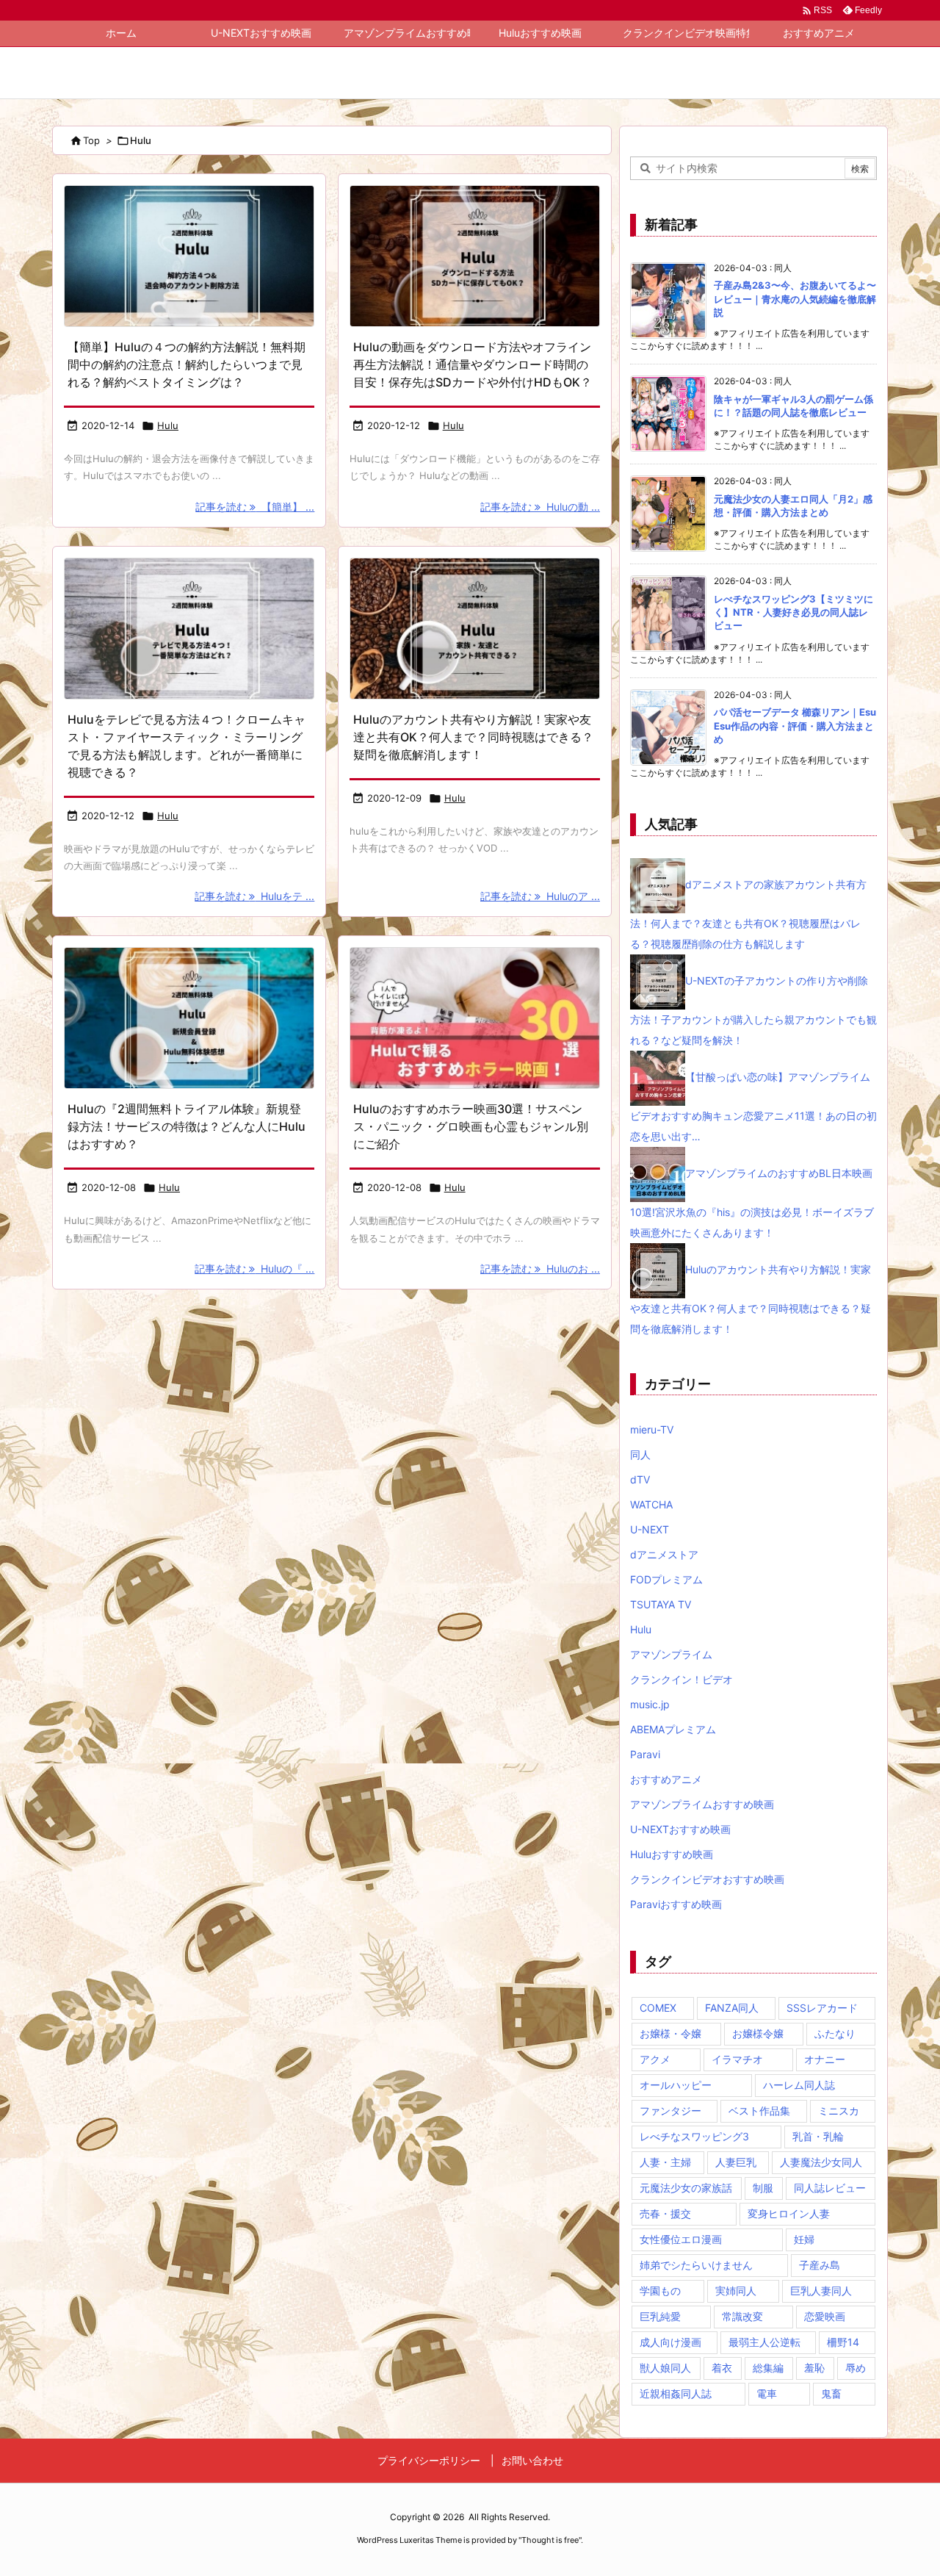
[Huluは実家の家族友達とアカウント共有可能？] (475, 629)
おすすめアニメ (666, 1779)
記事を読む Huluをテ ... (254, 896)
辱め (856, 2368)
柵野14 (843, 2342)
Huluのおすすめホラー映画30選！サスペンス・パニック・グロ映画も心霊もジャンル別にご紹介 (471, 1126)
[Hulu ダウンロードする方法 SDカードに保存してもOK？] (475, 256)
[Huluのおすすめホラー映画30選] (475, 1018)
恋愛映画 (825, 2316)
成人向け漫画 (670, 2342)
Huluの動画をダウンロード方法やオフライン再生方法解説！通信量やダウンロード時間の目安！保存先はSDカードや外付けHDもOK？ (473, 364)
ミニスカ (839, 2111)
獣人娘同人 (665, 2368)
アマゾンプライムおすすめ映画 (702, 1804)
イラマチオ (737, 2059)
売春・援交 (665, 2213)
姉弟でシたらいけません (696, 2265)
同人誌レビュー (830, 2188)
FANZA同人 (732, 2008)
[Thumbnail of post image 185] (189, 629)
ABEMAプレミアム (673, 1729)
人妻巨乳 (736, 2162)
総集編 (768, 2368)
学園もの (660, 2291)
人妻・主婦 (665, 2162)
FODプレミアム (666, 1579)
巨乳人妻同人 (821, 2291)
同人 (640, 1454)
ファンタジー (670, 2111)
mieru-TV (652, 1429)
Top (91, 140)
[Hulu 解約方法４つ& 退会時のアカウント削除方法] (189, 256)
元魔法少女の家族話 (686, 2188)
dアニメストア (664, 1554)
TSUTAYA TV (661, 1604)
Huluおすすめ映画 (672, 1854)
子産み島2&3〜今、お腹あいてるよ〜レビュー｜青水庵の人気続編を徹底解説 (795, 298)
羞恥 (814, 2368)
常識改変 (742, 2316)
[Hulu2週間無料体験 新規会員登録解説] (189, 1018)
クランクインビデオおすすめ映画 (707, 1879)
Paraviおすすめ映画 (676, 1904)
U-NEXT (650, 1529)
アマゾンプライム (671, 1654)
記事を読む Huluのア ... (540, 896)
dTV (640, 1479)
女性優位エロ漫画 (681, 2239)
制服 (763, 2188)
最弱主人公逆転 (764, 2342)
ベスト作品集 (759, 2111)
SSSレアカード (822, 2008)
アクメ (655, 2059)
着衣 (722, 2368)
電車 (767, 2393)
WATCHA (651, 1504)
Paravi (645, 1754)
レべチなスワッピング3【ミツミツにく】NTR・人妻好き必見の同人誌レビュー (793, 612)
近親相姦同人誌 (676, 2393)
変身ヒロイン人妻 (789, 2213)
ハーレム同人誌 (799, 2085)
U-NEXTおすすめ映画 (680, 1829)
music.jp (650, 1704)
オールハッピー (676, 2085)
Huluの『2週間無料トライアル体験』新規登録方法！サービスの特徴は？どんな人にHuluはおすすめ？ (187, 1126)
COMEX (658, 2008)
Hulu (168, 425)
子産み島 (820, 2265)
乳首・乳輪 (818, 2136)
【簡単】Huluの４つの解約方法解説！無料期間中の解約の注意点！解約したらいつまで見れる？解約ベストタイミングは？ (187, 364)
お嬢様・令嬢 (670, 2033)
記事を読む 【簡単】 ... (255, 507)
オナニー (825, 2059)
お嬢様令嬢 (758, 2033)
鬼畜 (831, 2393)
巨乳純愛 (660, 2316)
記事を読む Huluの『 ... (254, 1269)
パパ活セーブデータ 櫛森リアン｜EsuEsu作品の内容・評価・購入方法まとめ (795, 725)
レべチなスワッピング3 (694, 2136)
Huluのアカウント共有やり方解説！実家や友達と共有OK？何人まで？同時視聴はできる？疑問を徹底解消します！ (473, 737)
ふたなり (835, 2033)
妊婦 (804, 2239)
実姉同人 (736, 2291)
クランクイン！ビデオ (681, 1679)
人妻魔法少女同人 (821, 2162)
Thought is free (550, 2540)
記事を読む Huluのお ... (540, 1269)
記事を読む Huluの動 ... (540, 507)
